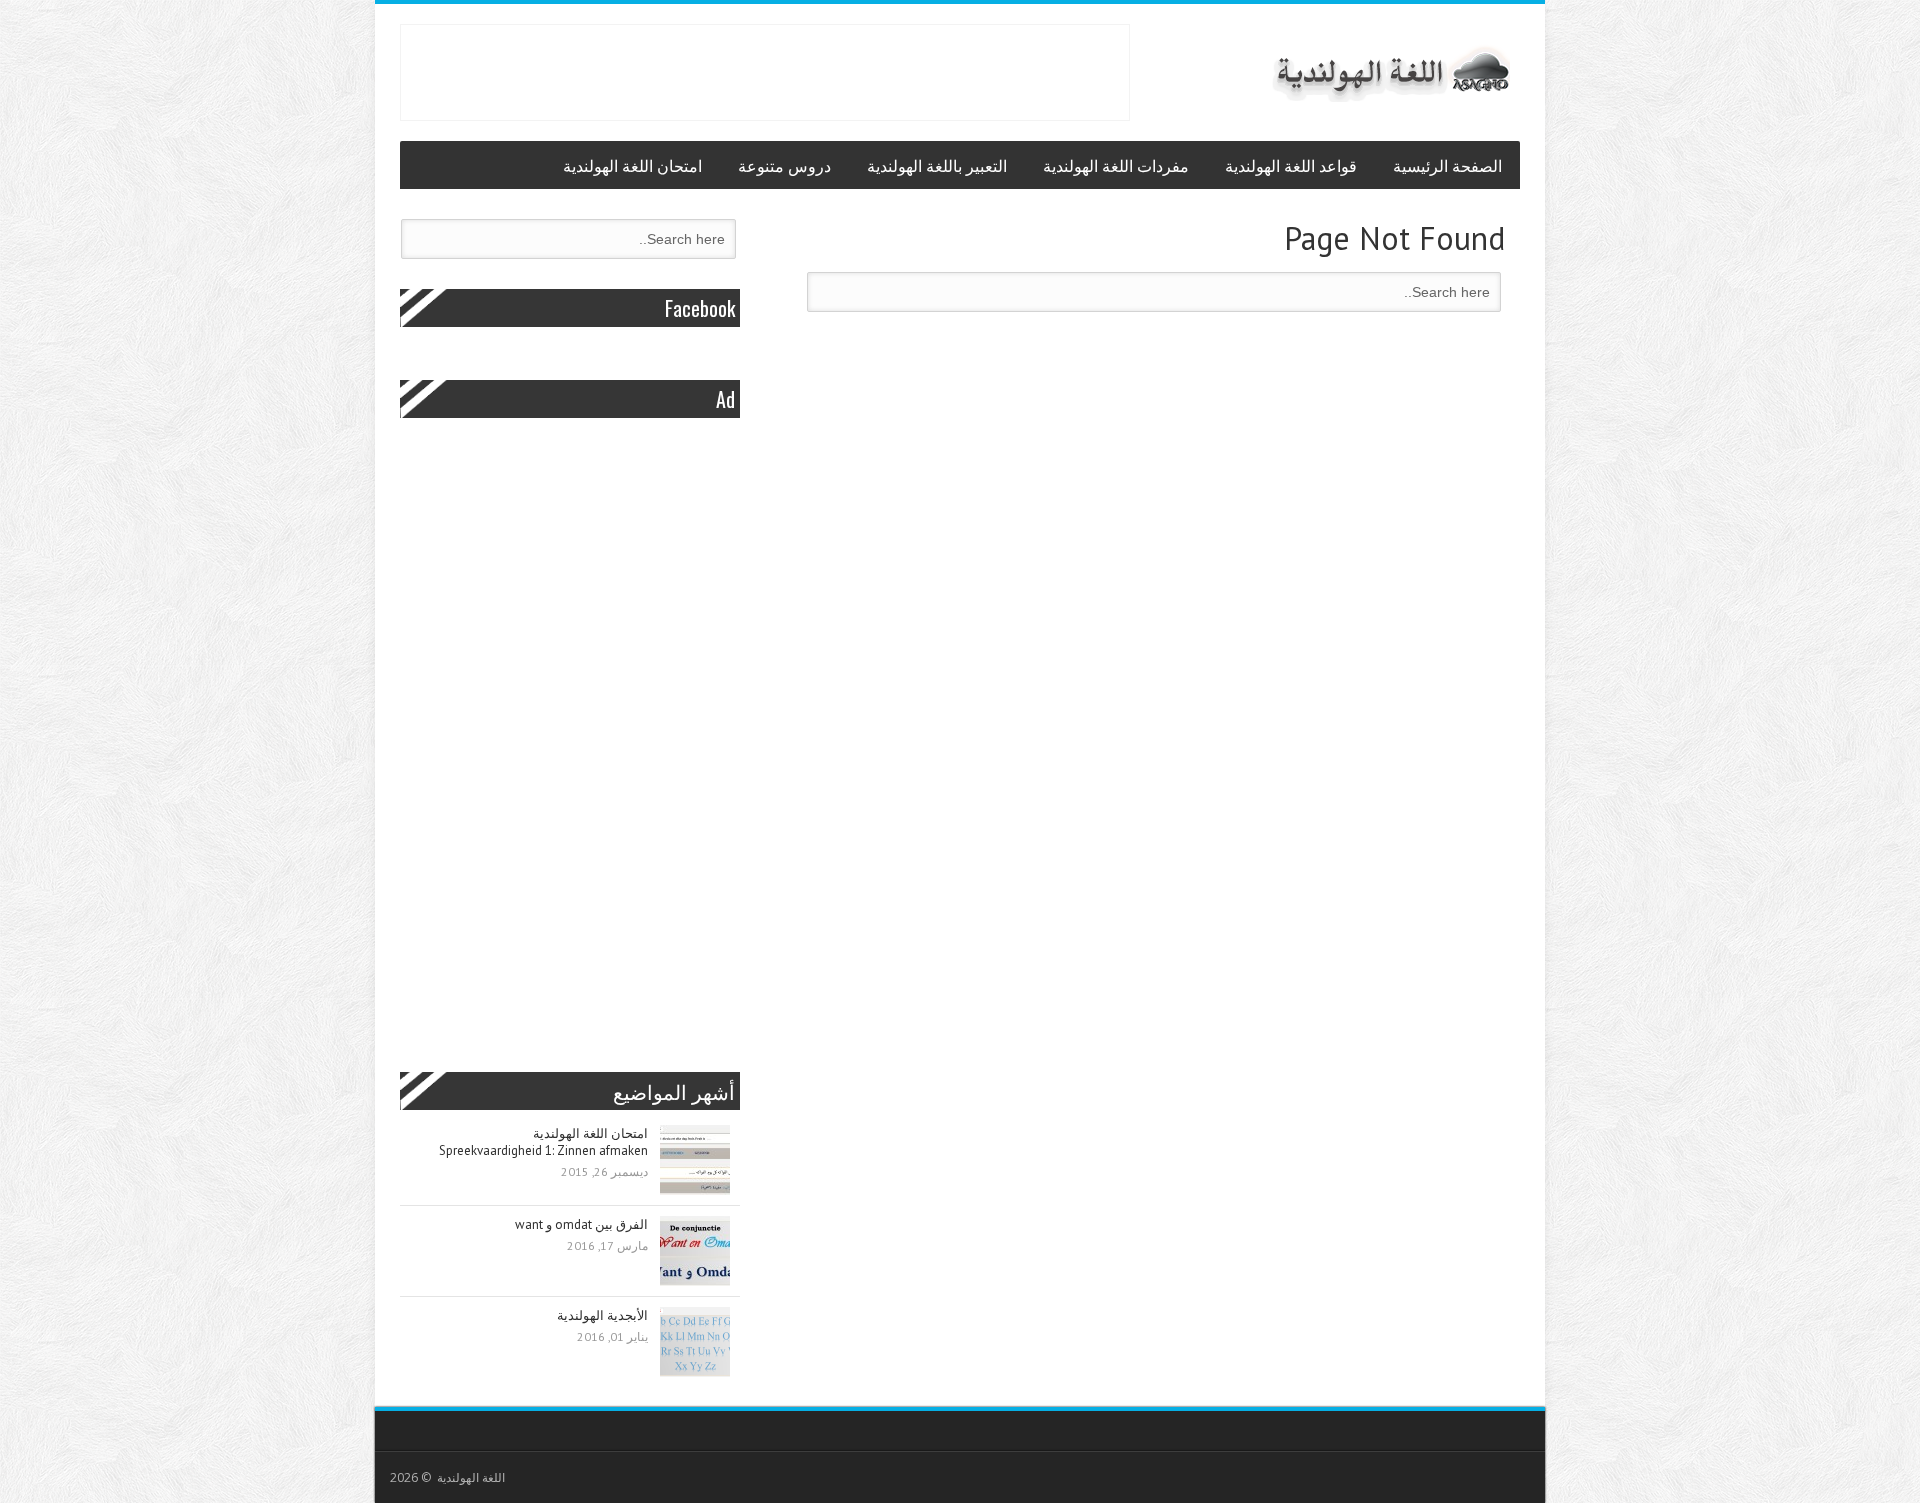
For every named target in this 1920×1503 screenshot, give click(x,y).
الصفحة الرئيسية (1447, 165)
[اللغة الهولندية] (1390, 73)
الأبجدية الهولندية (602, 1315)
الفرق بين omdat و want (581, 1224)
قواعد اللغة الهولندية (1291, 165)
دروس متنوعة (784, 165)
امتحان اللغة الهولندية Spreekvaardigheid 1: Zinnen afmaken (543, 1142)
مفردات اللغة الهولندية (1116, 165)
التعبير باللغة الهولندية (937, 165)
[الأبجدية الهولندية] (695, 1343)
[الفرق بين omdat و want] (695, 1252)
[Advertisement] (765, 70)
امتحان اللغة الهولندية (632, 165)
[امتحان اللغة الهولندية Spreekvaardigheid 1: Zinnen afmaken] (695, 1161)
